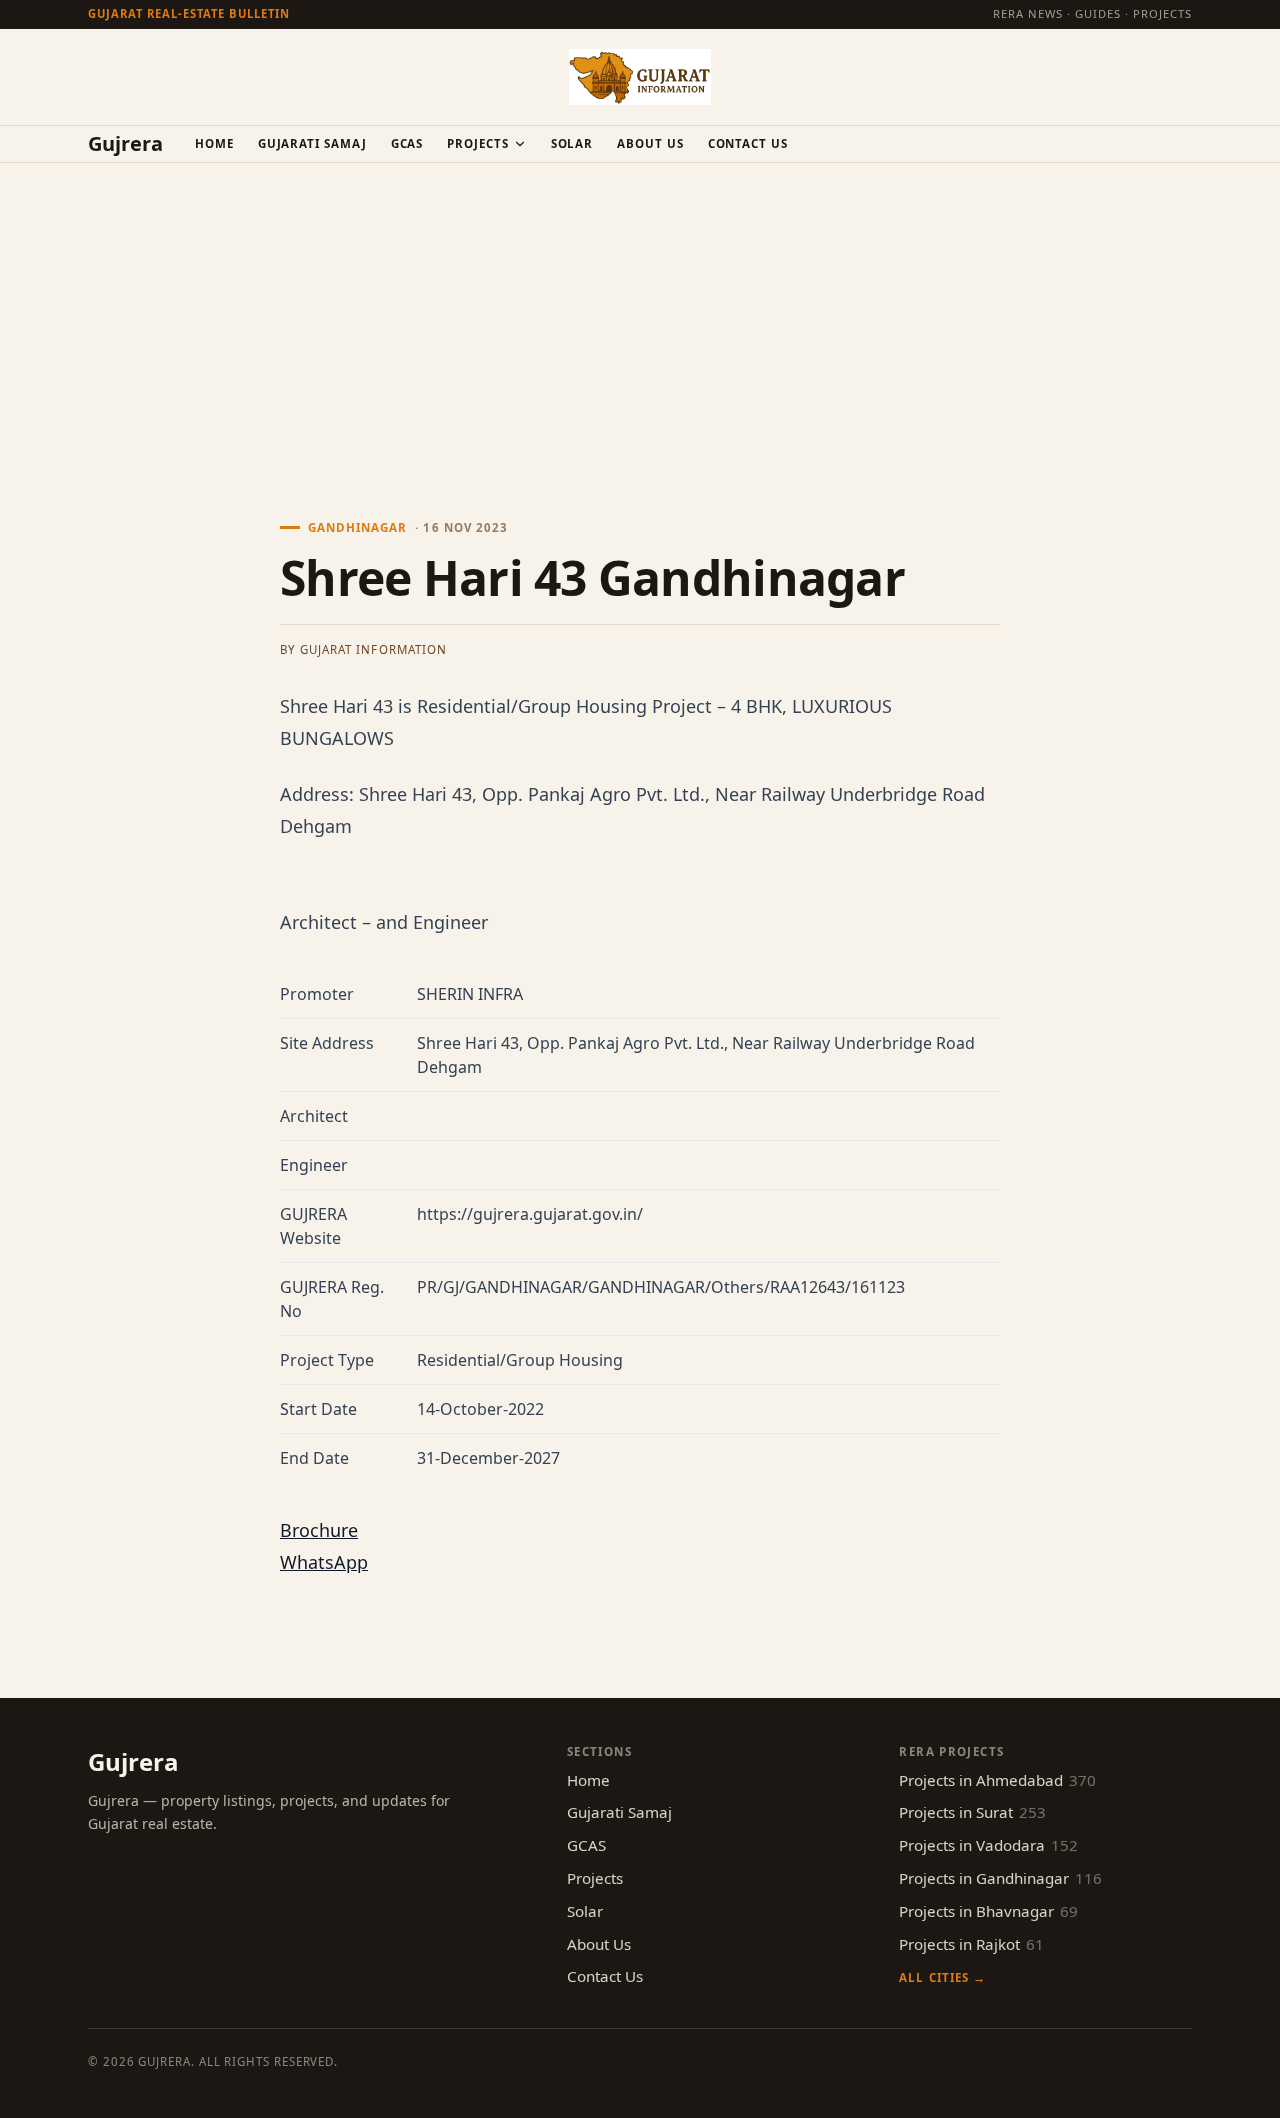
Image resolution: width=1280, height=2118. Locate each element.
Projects (477, 143)
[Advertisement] (640, 313)
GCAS (407, 143)
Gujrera (125, 144)
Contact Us (748, 143)
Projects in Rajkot (971, 1944)
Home (214, 143)
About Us (650, 143)
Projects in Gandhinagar (1000, 1878)
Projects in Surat (972, 1812)
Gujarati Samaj (312, 143)
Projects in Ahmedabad (997, 1780)
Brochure (319, 1530)
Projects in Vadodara (988, 1845)
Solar (572, 143)
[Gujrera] (639, 77)
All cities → (942, 1977)
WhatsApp (324, 1562)
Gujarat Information (373, 649)
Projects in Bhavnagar (988, 1911)
